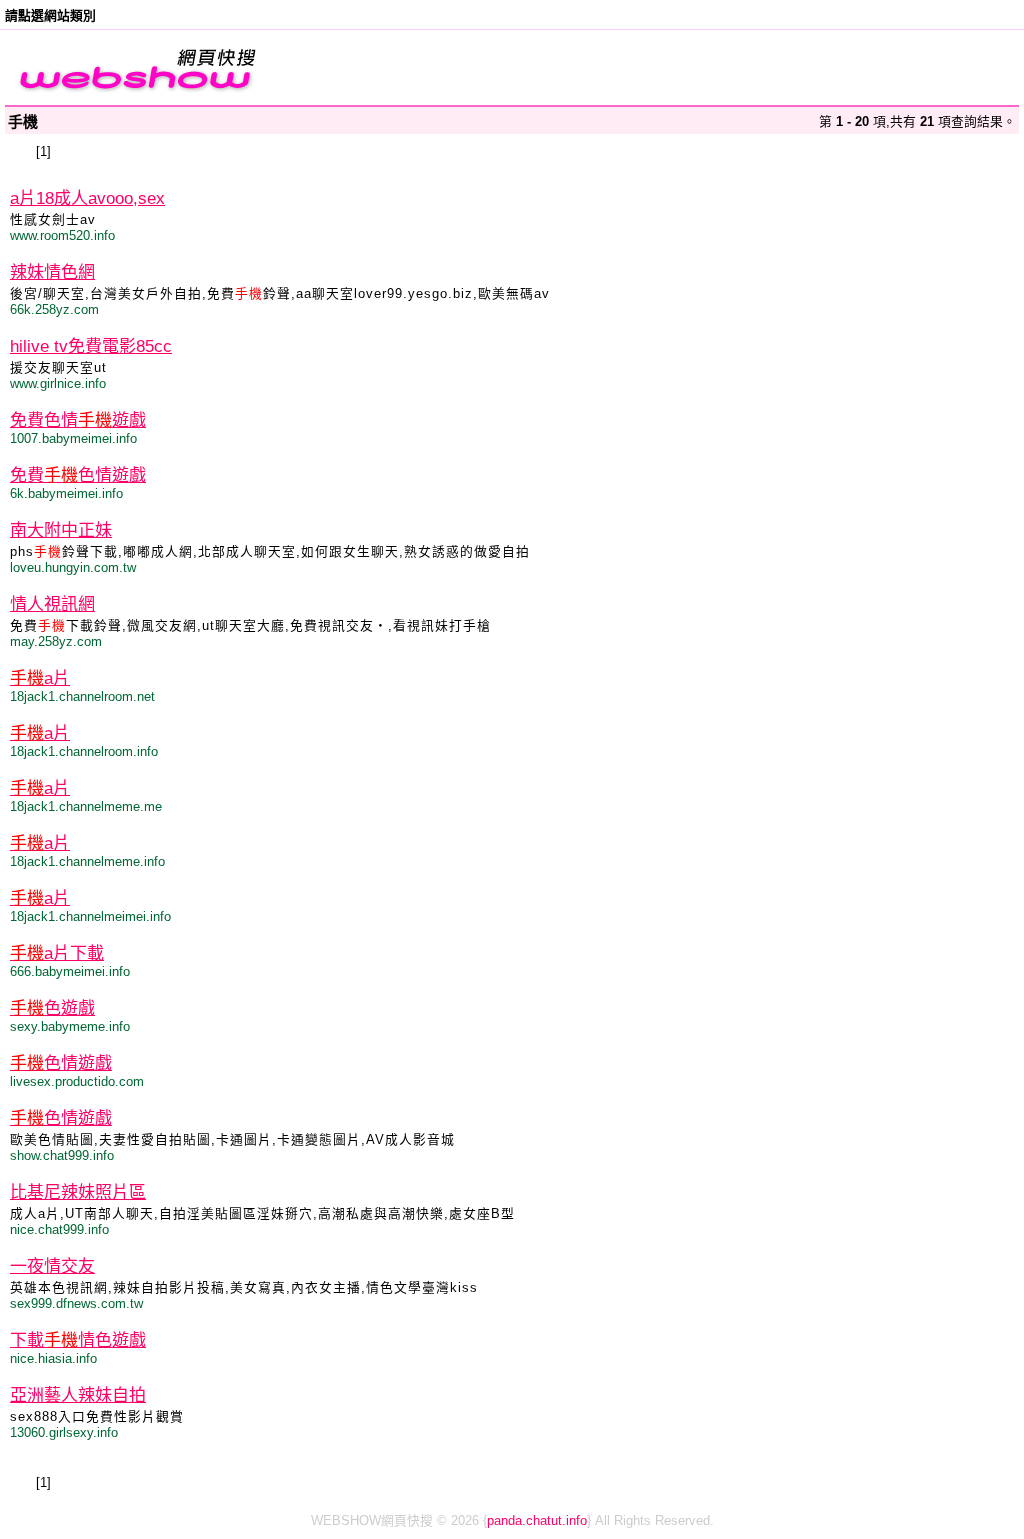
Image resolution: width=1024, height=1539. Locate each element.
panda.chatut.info (537, 1520)
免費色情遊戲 (78, 420)
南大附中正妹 (61, 530)
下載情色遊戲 (78, 1340)
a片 (40, 678)
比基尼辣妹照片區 (78, 1192)
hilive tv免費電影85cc (91, 346)
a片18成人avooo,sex (87, 198)
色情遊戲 (61, 1063)
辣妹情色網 (52, 272)
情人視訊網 (52, 604)
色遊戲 (52, 1008)
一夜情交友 (52, 1266)
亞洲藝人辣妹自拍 (78, 1395)
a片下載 (57, 953)
